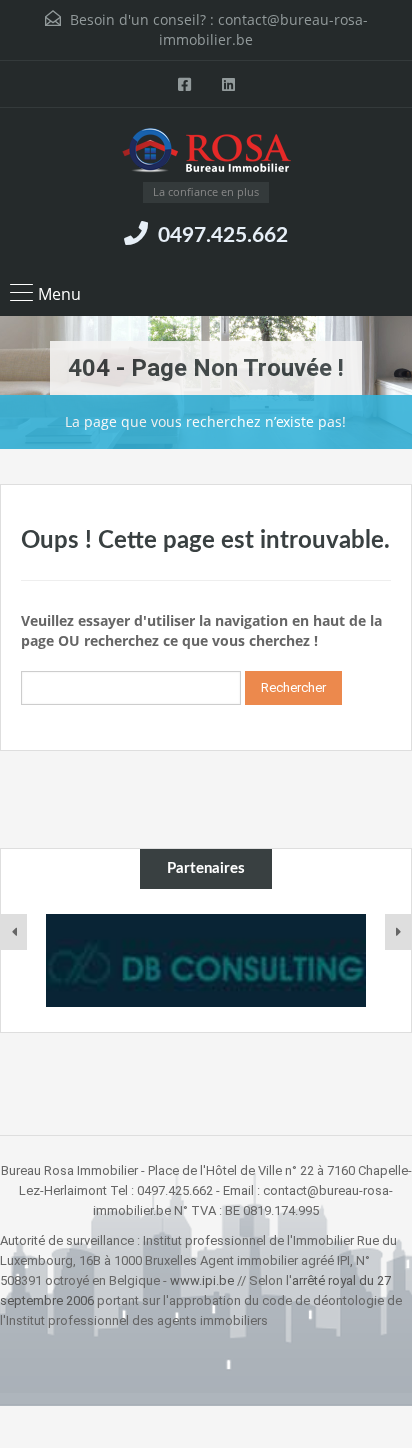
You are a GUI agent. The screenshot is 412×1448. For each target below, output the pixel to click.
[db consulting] (206, 960)
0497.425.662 (223, 235)
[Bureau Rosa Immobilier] (206, 152)
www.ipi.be (202, 1280)
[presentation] (14, 932)
